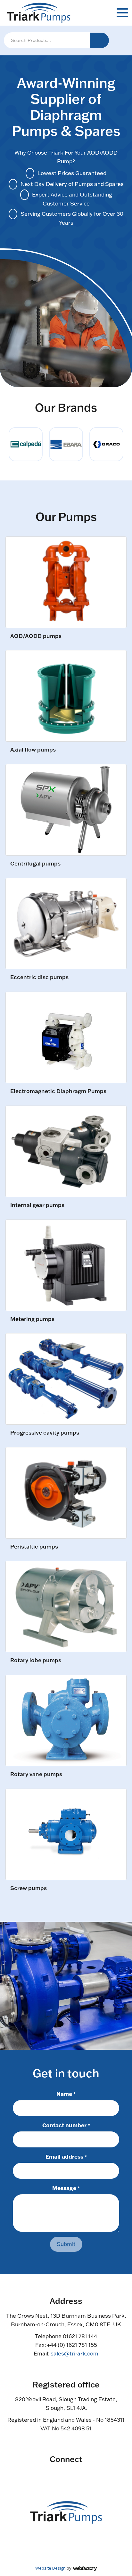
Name (66, 2094)
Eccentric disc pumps (39, 977)
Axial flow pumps (33, 750)
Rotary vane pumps (36, 1774)
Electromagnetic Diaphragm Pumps (58, 1091)
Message (66, 2188)
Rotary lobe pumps (36, 1660)
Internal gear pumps (37, 1205)
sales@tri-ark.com (74, 2353)
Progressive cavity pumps (45, 1433)
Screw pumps (29, 1888)
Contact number (66, 2125)
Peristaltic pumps (34, 1547)
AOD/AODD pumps (36, 636)
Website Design (50, 2568)
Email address (66, 2156)
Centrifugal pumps (35, 864)
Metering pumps (32, 1319)
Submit (66, 2244)
